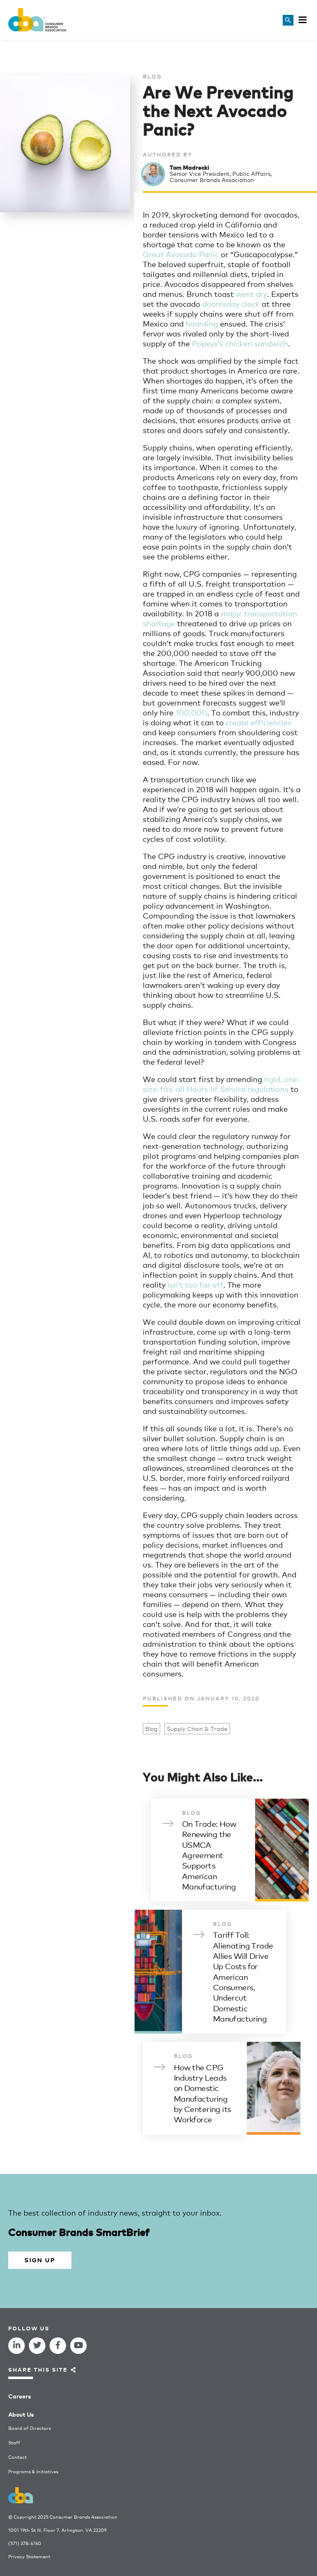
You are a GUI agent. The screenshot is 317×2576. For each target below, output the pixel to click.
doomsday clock (231, 303)
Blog (151, 1729)
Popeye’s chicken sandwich (240, 343)
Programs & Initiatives (33, 2471)
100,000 (191, 712)
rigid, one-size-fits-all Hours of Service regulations (222, 1084)
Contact (18, 2457)
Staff (14, 2442)
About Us (21, 2414)
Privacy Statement (29, 2556)
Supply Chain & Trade (197, 1729)
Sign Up (40, 2260)
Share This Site (38, 2369)
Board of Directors (30, 2428)
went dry (251, 294)
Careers (20, 2396)
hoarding (202, 323)
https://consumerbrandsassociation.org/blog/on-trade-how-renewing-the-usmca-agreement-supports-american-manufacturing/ (230, 1850)
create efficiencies (259, 722)
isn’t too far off (195, 1284)
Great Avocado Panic (181, 254)
